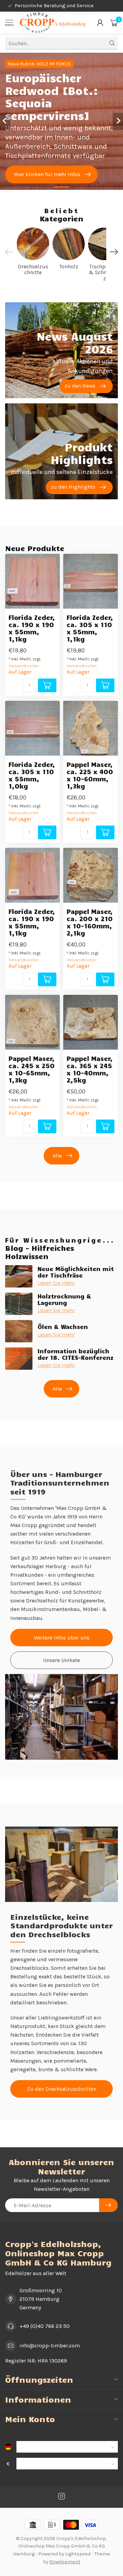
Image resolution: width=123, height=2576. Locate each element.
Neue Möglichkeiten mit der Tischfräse (76, 1272)
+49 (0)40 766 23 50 (45, 2326)
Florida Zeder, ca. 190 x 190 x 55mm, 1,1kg (32, 628)
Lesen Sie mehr (56, 1283)
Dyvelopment (65, 2562)
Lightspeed (78, 2554)
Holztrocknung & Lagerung (64, 1299)
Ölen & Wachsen (63, 1327)
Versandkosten (24, 666)
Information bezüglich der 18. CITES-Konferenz (76, 1354)
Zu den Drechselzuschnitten (62, 2089)
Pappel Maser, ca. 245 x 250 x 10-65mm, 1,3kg (32, 1069)
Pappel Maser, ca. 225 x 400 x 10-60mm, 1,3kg (90, 775)
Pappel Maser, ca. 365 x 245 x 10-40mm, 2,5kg (90, 1069)
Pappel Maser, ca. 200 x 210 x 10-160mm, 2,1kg (90, 922)
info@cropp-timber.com (50, 2346)
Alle (57, 1156)
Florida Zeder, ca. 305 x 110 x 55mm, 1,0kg (32, 775)
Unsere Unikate (61, 1660)
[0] (114, 23)
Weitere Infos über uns (62, 1638)
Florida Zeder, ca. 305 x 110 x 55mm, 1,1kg (90, 628)
